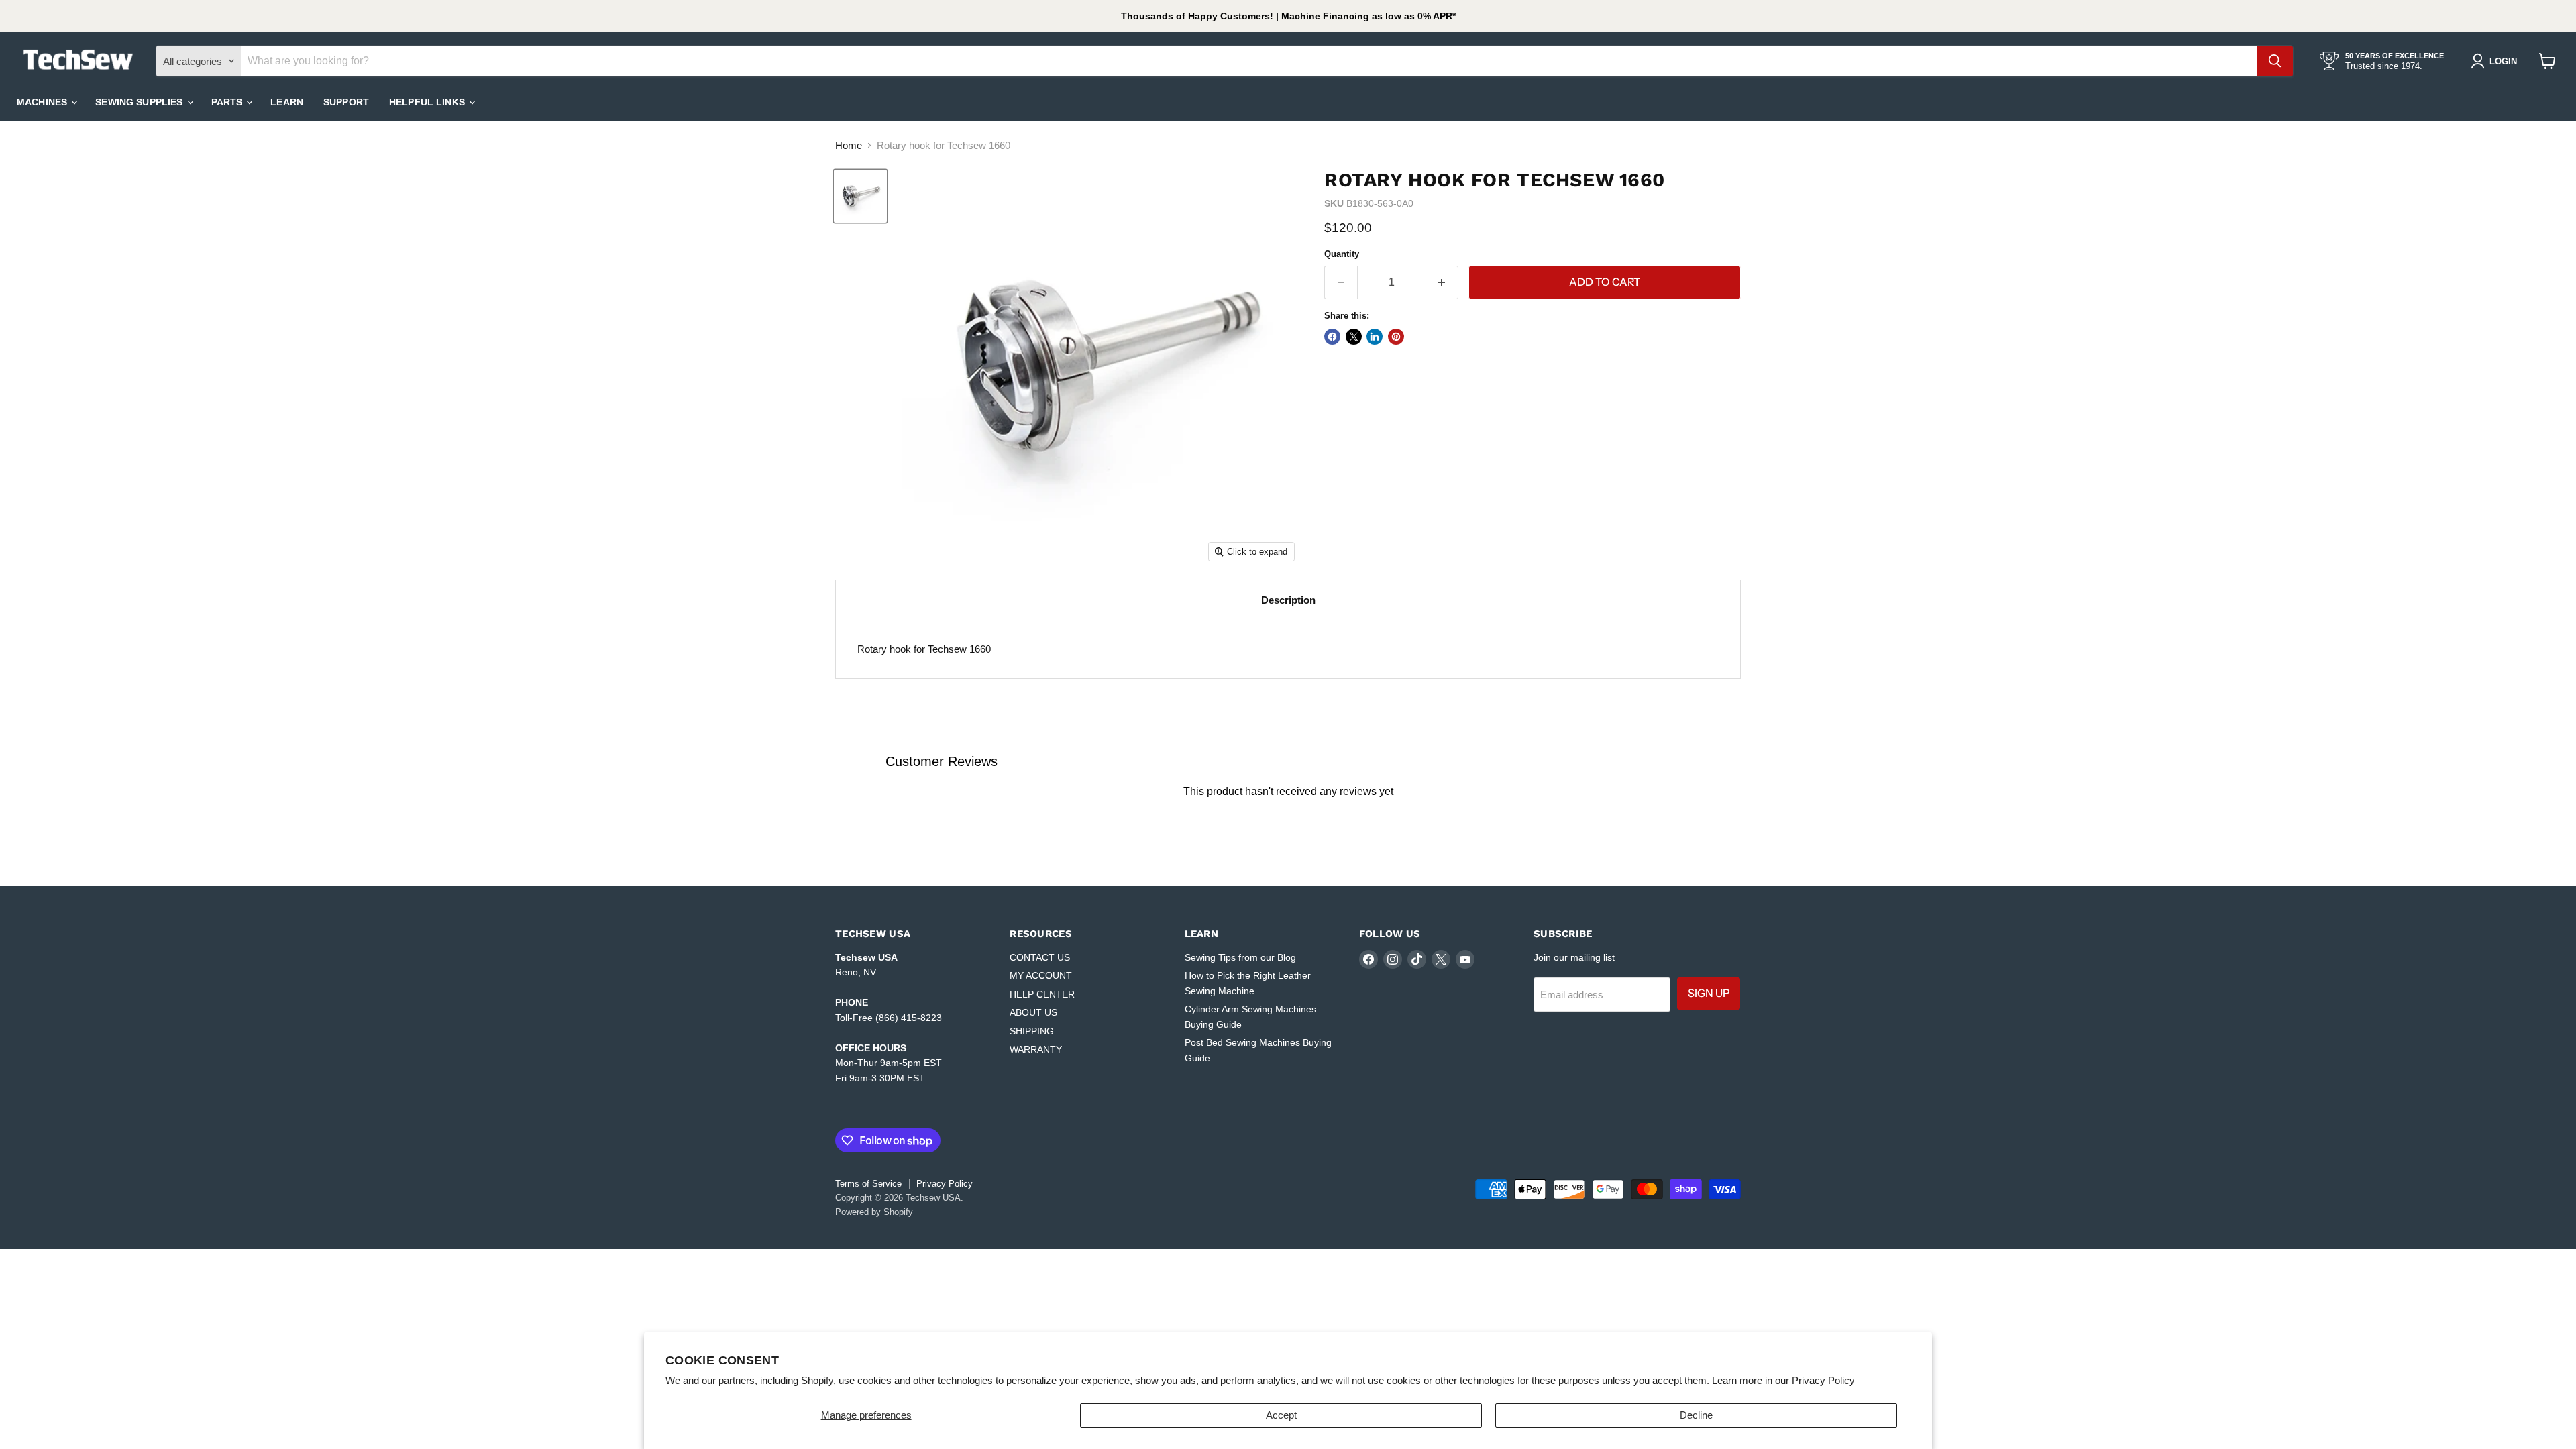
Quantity (1342, 254)
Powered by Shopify (874, 1212)
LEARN (287, 102)
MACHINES (43, 102)
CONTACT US (1040, 957)
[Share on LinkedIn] (1375, 337)
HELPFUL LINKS (428, 102)
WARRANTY (1036, 1049)
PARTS (228, 102)
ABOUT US (1033, 1012)
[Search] (2275, 61)
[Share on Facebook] (1332, 337)
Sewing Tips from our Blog (1240, 957)
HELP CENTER (1042, 994)
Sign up (1709, 993)
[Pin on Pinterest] (1396, 337)
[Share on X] (1354, 337)
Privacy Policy (1823, 1380)
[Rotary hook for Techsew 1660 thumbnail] (860, 196)
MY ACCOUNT (1041, 975)
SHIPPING (1032, 1031)
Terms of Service (868, 1184)
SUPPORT (346, 102)
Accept (1281, 1415)
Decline (1696, 1415)
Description (1288, 600)
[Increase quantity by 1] (1443, 282)
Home (849, 145)
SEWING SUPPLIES (140, 102)
